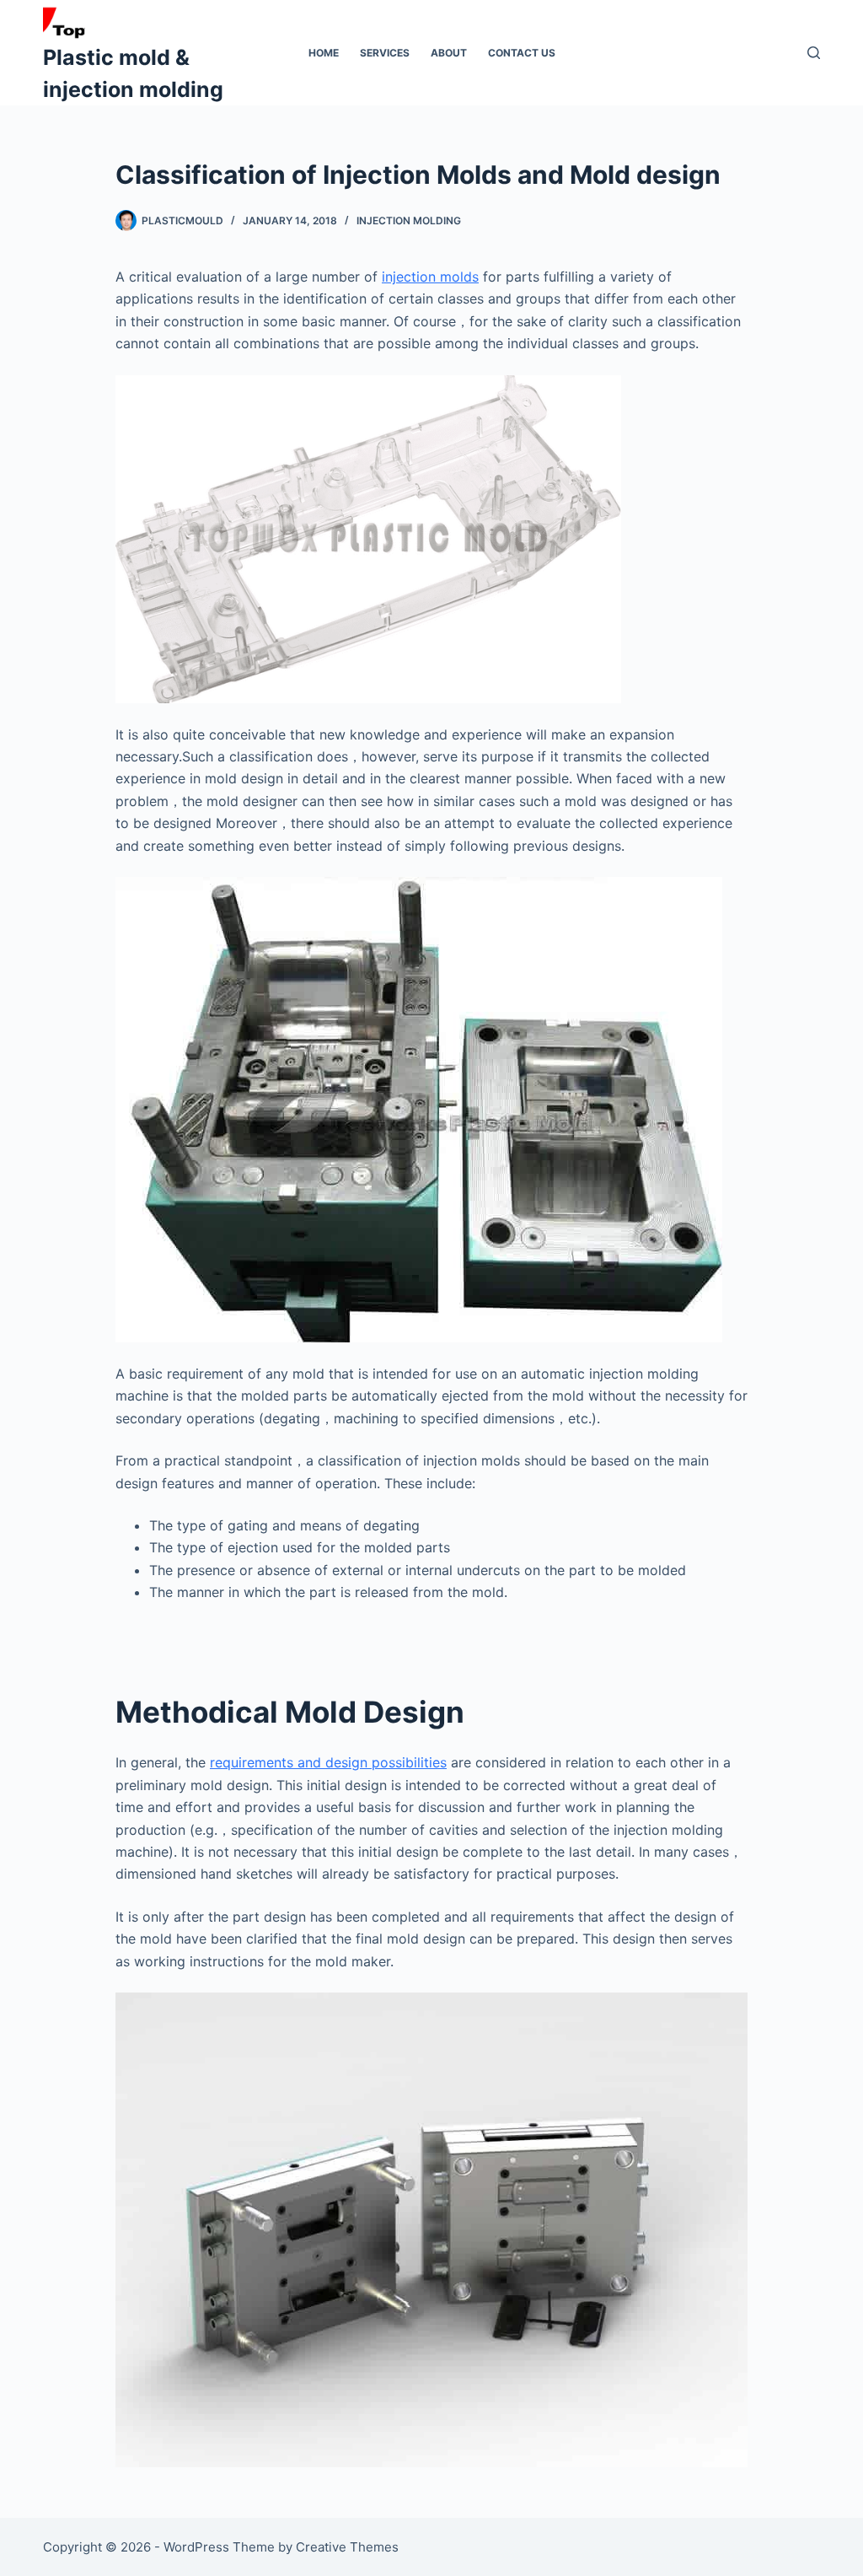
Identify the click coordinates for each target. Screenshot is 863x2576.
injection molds (430, 277)
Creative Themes (347, 2547)
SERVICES (385, 53)
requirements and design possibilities (328, 1762)
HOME (324, 53)
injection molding (409, 220)
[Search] (814, 53)
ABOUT (449, 53)
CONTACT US (522, 53)
